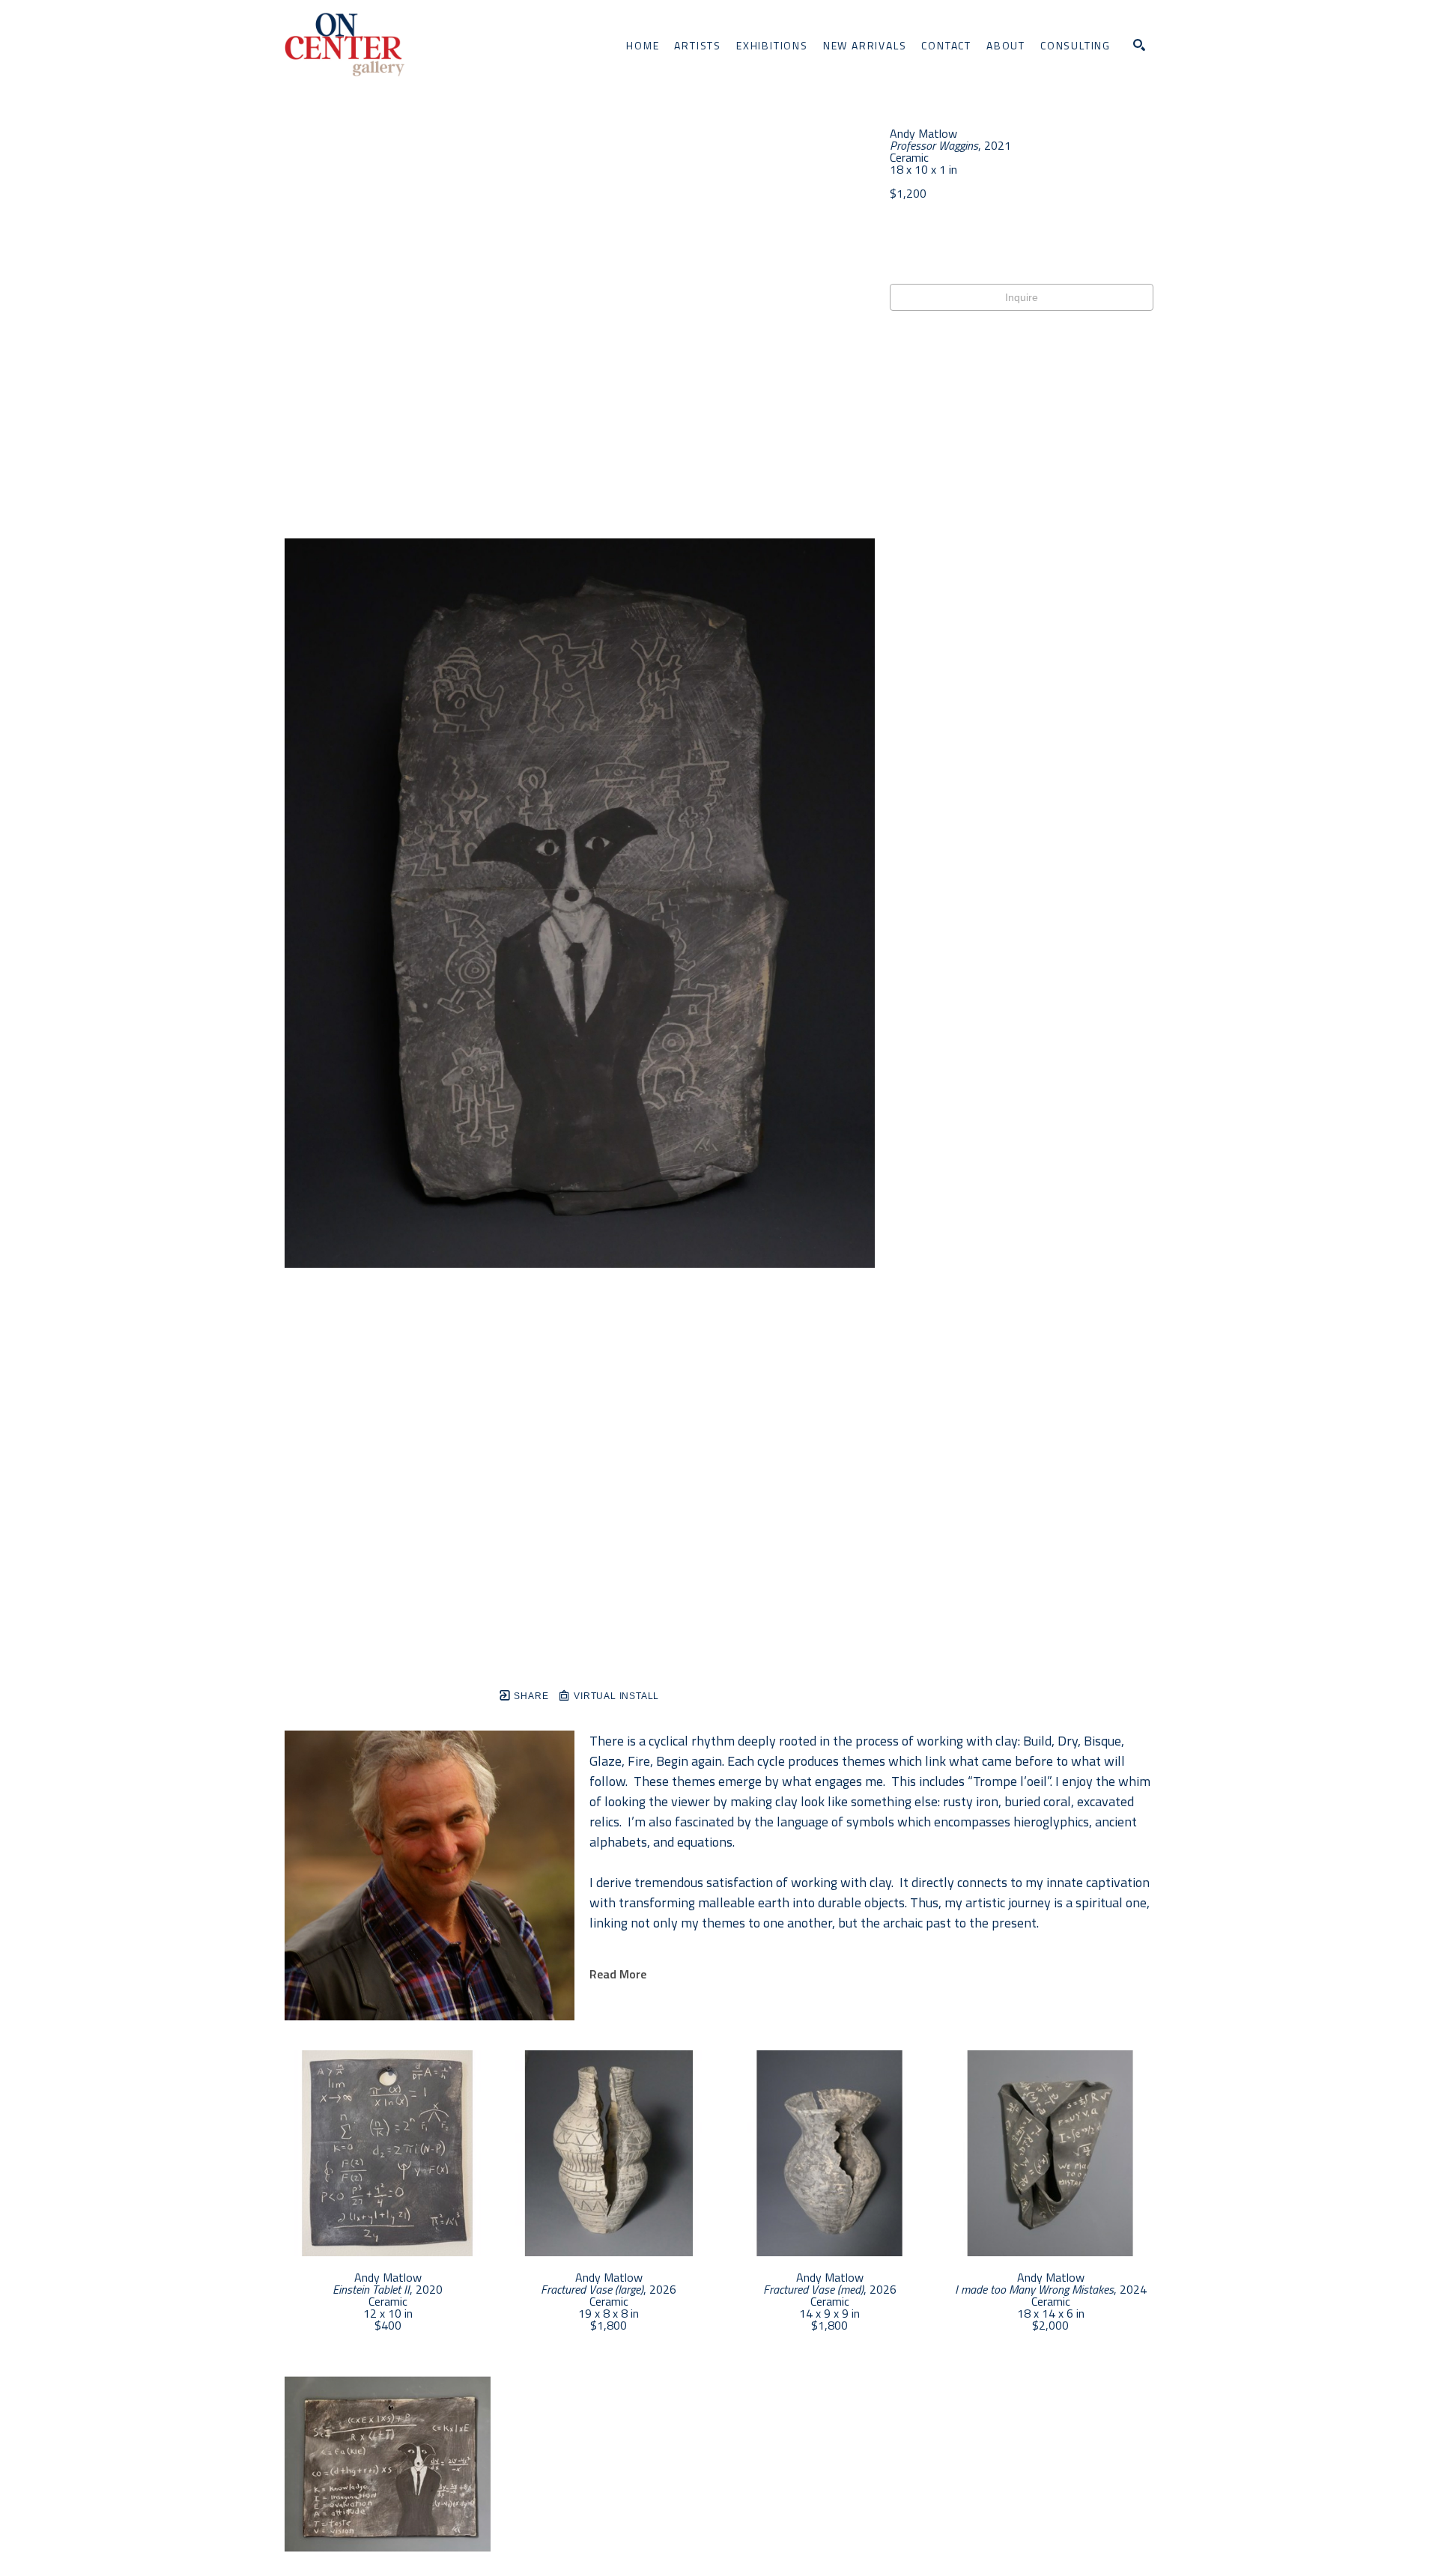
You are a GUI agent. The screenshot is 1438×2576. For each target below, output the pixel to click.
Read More (618, 1974)
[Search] (1139, 45)
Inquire (1022, 297)
